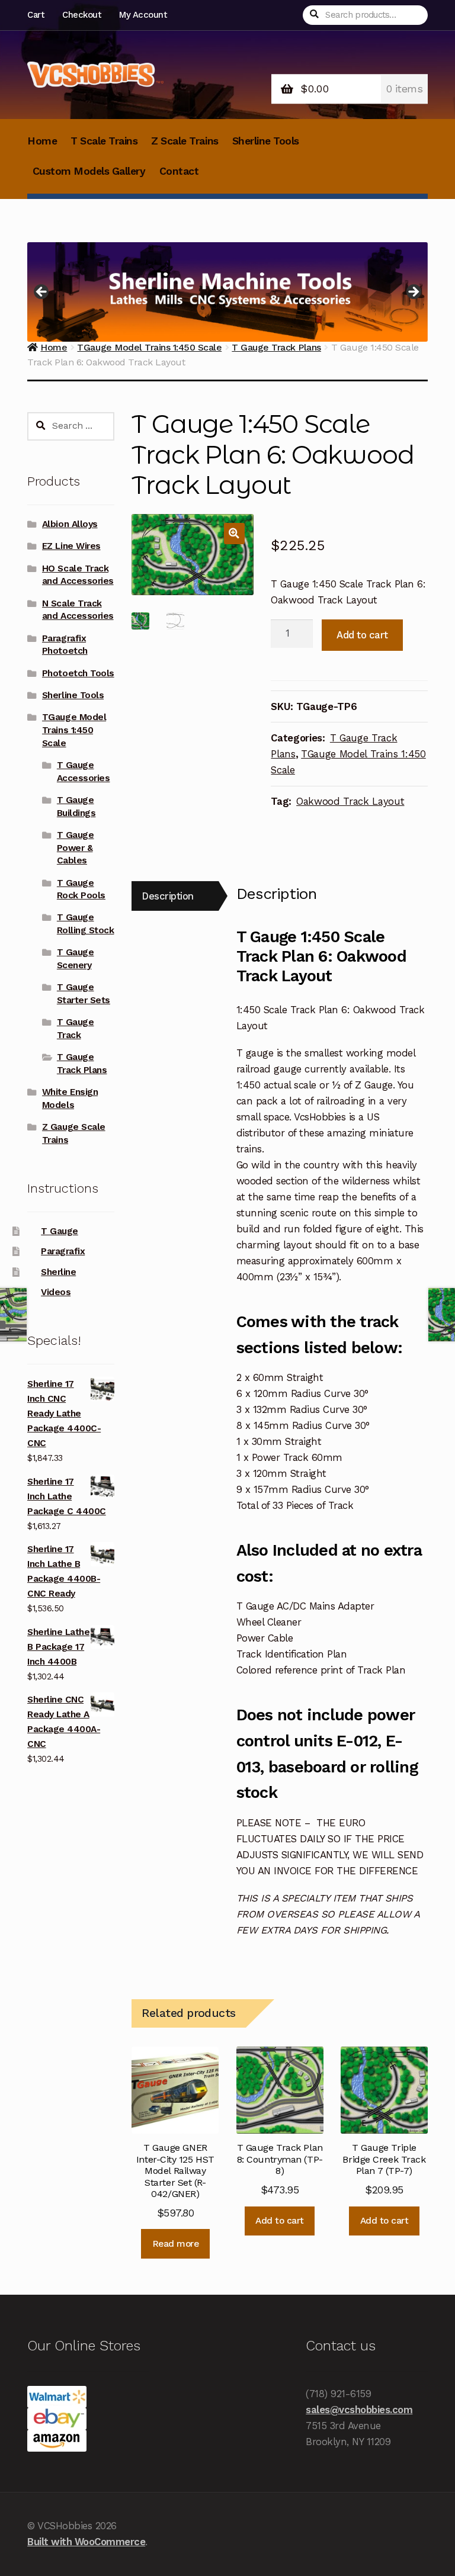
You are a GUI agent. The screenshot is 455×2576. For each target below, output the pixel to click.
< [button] (42, 293)
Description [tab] (168, 896)
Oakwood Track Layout (350, 801)
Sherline (58, 1272)
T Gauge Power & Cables (76, 848)
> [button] (413, 293)
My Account (143, 15)
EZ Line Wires (71, 546)
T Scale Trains (104, 141)
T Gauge (60, 1231)
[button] (234, 533)
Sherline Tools (266, 141)
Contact (179, 171)
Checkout (81, 15)
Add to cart (362, 635)
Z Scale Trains (185, 141)
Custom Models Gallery (89, 171)
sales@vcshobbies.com (359, 2410)
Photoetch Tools (78, 673)
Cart (36, 15)
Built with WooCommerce (86, 2542)
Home (42, 141)
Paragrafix (63, 1251)
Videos (56, 1292)
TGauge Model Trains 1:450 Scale (74, 730)
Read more (176, 2244)
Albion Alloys (70, 524)
